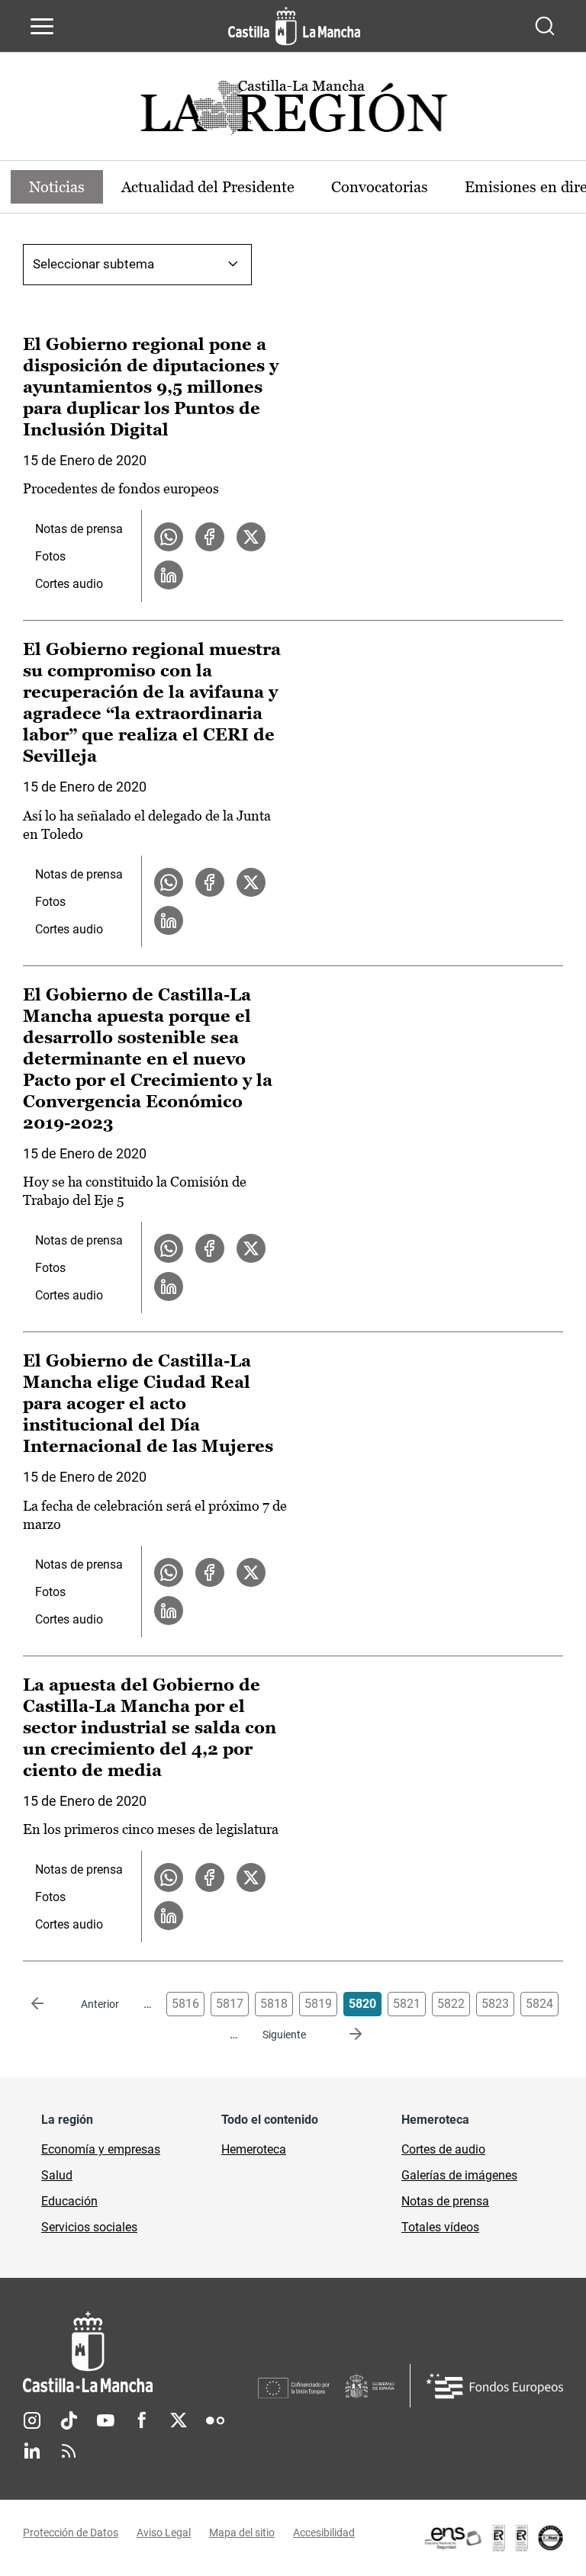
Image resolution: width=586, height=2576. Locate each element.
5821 (407, 2004)
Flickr (215, 2420)
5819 (318, 2004)
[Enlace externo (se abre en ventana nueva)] (493, 2538)
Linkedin (32, 2451)
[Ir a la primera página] (50, 2004)
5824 (539, 2004)
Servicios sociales (89, 2227)
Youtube (105, 2420)
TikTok (69, 2420)
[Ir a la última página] (343, 2035)
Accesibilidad (324, 2533)
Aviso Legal (164, 2533)
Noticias (57, 187)
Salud (57, 2175)
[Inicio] (140, 2352)
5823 (495, 2004)
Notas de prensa (79, 529)
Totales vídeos (440, 2227)
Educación (69, 2201)
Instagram (32, 2420)
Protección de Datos (71, 2533)
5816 (185, 2004)
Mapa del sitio (242, 2533)
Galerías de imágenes (459, 2175)
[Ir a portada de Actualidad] (293, 112)
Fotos (50, 556)
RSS (69, 2451)
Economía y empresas (101, 2149)
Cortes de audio (443, 2149)
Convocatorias (380, 187)
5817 (230, 2004)
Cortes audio (69, 584)
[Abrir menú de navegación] (42, 26)
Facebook (142, 2420)
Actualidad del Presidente (208, 187)
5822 (451, 2004)
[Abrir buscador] (545, 26)
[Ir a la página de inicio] (294, 26)
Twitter (179, 2420)
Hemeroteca (254, 2149)
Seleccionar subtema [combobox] (93, 264)
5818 (274, 2004)
